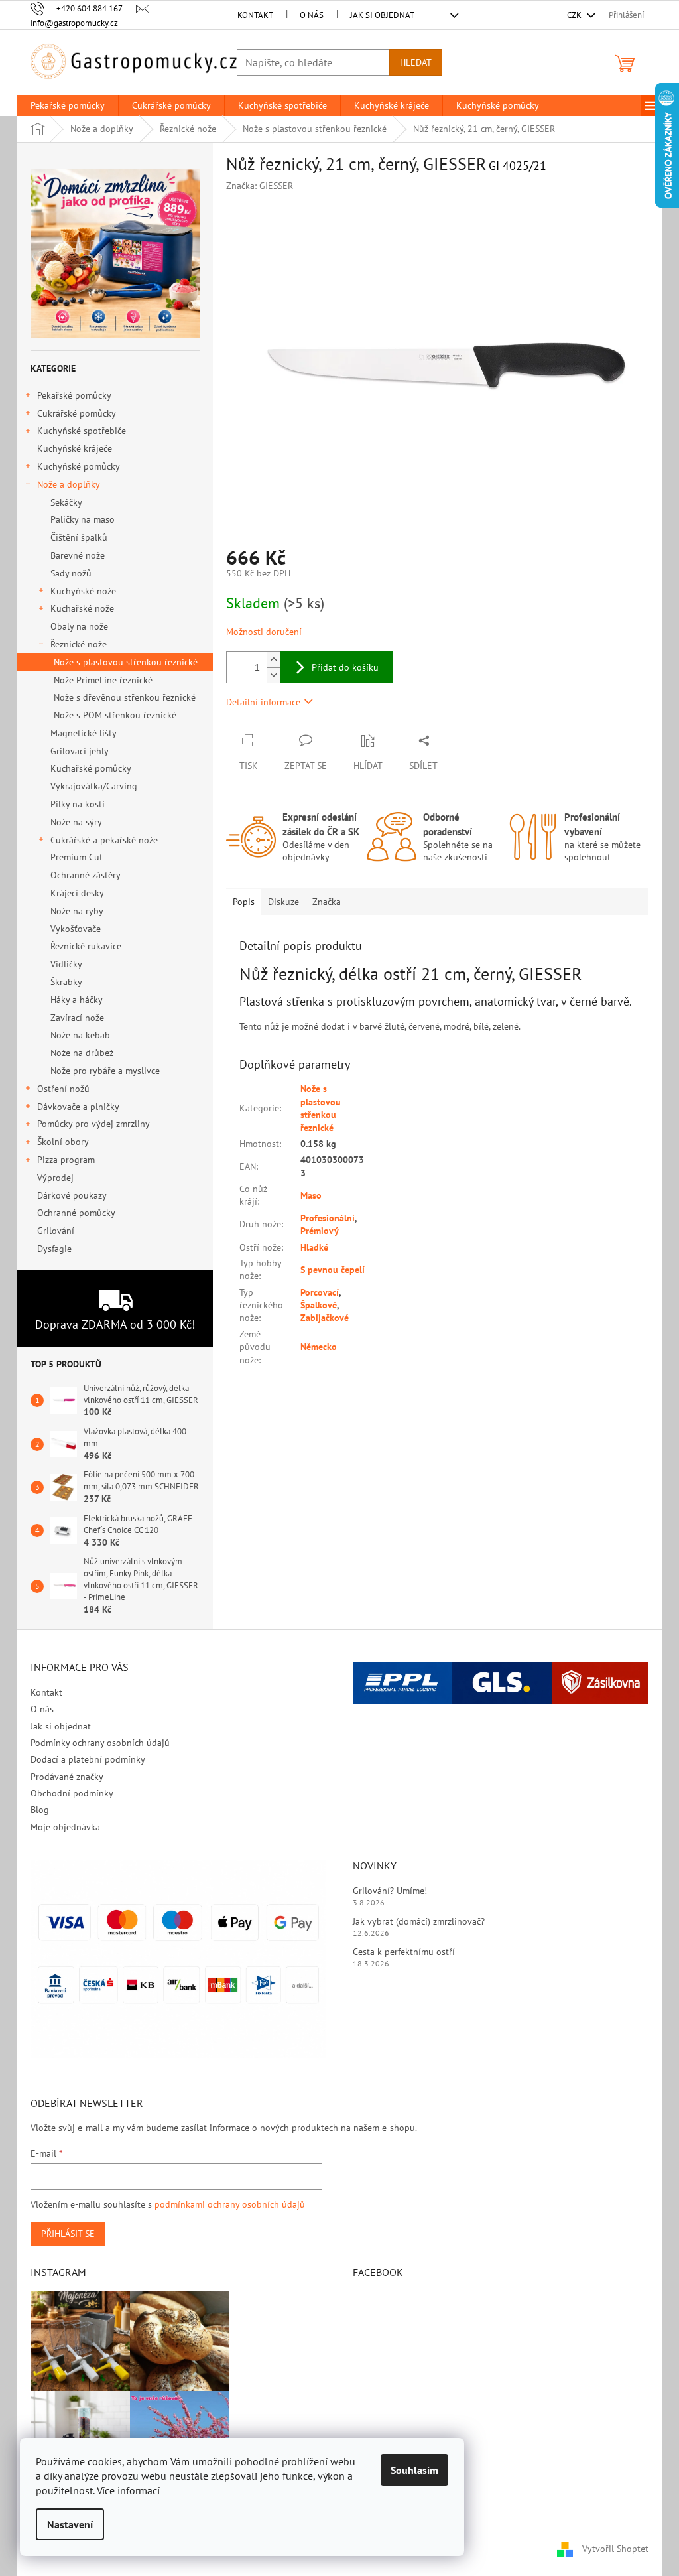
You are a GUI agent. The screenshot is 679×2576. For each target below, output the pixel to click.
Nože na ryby (77, 911)
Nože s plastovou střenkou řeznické (126, 662)
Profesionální (328, 1218)
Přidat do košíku (345, 667)
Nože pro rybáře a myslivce (105, 1071)
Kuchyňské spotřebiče (82, 431)
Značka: (260, 186)
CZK (575, 15)
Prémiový (320, 1231)
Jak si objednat (382, 15)
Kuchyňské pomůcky (79, 466)
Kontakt (255, 15)
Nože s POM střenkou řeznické (115, 715)
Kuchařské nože (82, 608)
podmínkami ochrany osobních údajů (230, 2204)
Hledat (416, 62)
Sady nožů (71, 573)
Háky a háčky (77, 1000)
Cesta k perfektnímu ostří (404, 1952)
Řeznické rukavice (86, 946)
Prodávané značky (67, 1777)
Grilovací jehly (80, 751)
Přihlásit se (68, 2234)
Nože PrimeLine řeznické (103, 680)
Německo (319, 1347)
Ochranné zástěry (86, 875)
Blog (40, 1810)
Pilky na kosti (78, 804)
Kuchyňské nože (83, 591)
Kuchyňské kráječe (75, 448)
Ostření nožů (63, 1089)
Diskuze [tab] (283, 902)
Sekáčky (66, 502)
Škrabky (66, 982)
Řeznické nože (79, 644)
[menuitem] (68, 105)
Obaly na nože (79, 626)
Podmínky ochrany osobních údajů (100, 1743)
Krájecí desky (77, 893)
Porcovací (320, 1292)
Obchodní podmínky (72, 1793)
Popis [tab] (244, 902)
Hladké (314, 1247)
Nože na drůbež (82, 1053)
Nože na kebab (80, 1035)
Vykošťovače (76, 929)
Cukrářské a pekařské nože (104, 840)
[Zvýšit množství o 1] (273, 660)
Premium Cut (77, 857)
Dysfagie (54, 1249)
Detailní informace (263, 702)
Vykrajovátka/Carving (94, 786)
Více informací (128, 2490)
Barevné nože (78, 555)
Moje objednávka (65, 1827)
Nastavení (70, 2524)
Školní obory (63, 1142)
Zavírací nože (77, 1018)
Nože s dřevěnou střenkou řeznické (125, 697)
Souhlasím (414, 2470)
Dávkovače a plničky (78, 1107)
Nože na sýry (76, 822)
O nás (312, 15)
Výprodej (55, 1178)
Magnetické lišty (84, 733)
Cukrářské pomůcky (77, 413)
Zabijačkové (325, 1318)
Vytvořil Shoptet (615, 2548)
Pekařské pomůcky (74, 395)
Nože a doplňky (69, 484)
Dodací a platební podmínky (88, 1759)
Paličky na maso (83, 519)
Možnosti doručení (264, 632)
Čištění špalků (79, 537)
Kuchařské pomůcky (91, 768)
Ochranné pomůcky (76, 1213)
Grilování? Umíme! (390, 1891)
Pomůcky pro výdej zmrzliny (93, 1124)
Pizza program (66, 1160)
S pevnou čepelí (333, 1270)
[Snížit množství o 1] (273, 675)
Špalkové (319, 1305)
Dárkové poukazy (72, 1195)
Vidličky (66, 964)
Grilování (56, 1231)
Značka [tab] (327, 902)
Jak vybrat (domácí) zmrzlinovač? (419, 1921)
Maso (311, 1195)
